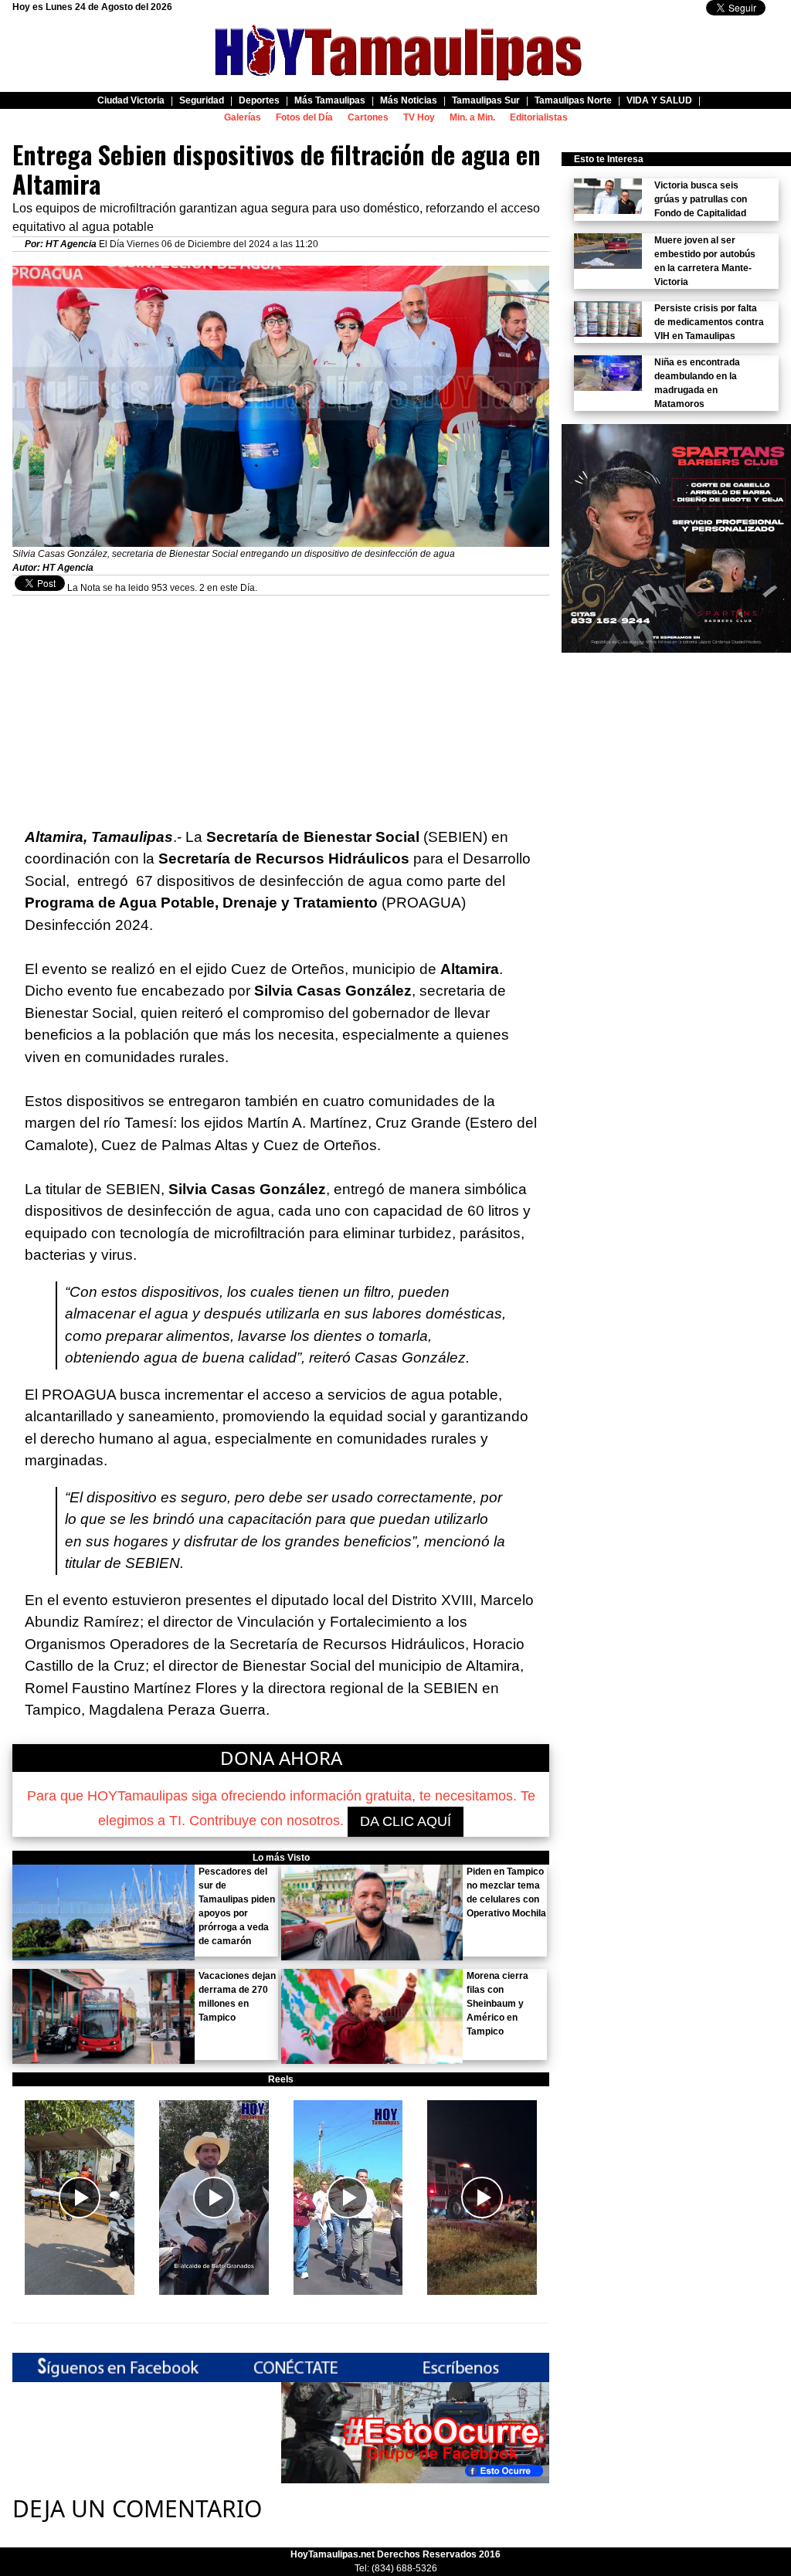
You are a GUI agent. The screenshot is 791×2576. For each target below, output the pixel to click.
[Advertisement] (281, 704)
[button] (80, 2198)
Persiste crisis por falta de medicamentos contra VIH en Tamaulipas (709, 322)
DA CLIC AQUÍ (406, 1821)
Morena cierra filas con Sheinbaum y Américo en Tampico (497, 2004)
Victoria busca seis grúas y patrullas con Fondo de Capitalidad (701, 199)
